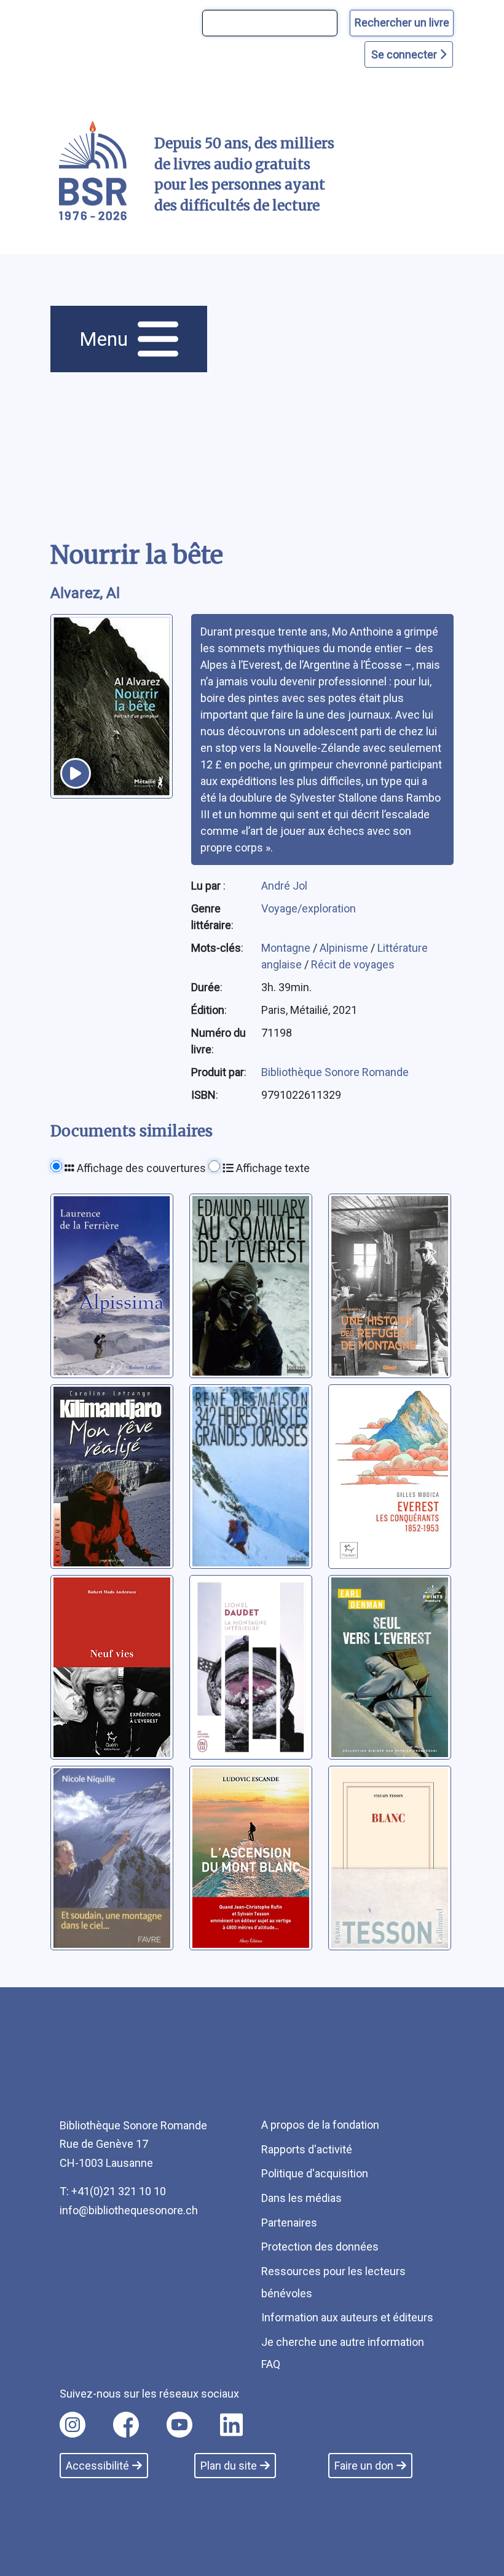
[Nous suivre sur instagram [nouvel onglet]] (73, 2425)
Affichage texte (272, 1168)
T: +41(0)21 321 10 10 (113, 2191)
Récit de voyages (353, 964)
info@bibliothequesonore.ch (129, 2210)
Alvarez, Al (85, 593)
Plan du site (229, 2466)
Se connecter (405, 54)
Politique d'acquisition (315, 2173)
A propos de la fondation (320, 2125)
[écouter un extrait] (76, 773)
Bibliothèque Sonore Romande (335, 1072)
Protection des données (320, 2247)
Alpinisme (345, 948)
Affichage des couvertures (140, 1168)
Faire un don (364, 2466)
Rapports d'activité (307, 2149)
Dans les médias (301, 2198)
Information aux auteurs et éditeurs (347, 2317)
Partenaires (289, 2223)
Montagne (287, 948)
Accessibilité (97, 2466)
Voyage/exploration (309, 908)
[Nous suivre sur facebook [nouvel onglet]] (126, 2425)
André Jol (284, 886)
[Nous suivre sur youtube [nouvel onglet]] (179, 2425)
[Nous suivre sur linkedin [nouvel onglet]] (231, 2425)
